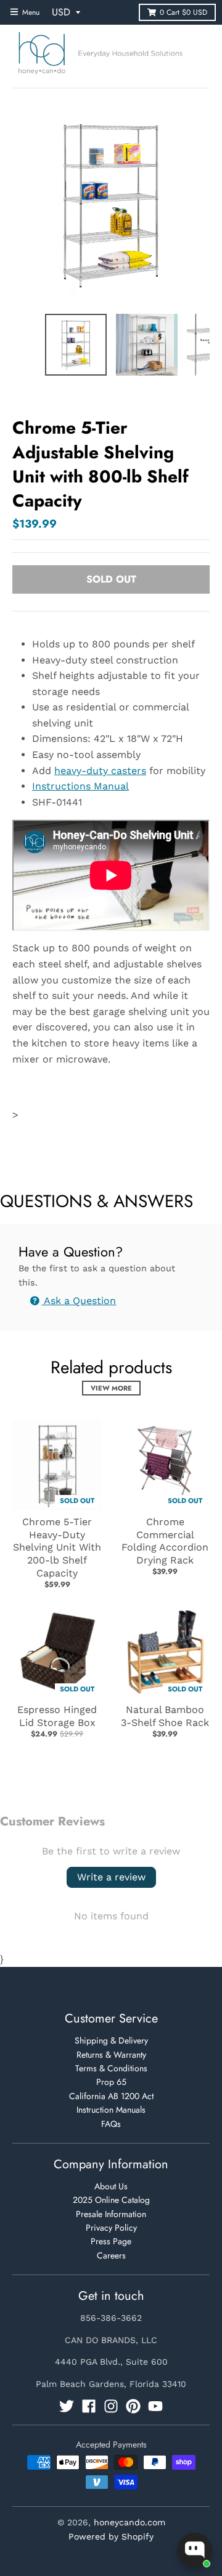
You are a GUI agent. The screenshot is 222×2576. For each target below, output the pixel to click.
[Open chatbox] (195, 2550)
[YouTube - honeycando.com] (155, 2406)
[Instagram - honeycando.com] (111, 2406)
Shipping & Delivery (111, 2040)
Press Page (111, 2241)
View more (111, 1388)
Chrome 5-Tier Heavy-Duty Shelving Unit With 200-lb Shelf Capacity (57, 1547)
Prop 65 (111, 2082)
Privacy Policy (111, 2228)
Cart (183, 12)
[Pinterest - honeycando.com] (133, 2406)
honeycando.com (129, 2522)
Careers (111, 2255)
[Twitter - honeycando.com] (67, 2406)
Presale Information (111, 2214)
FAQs (111, 2124)
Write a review (111, 1877)
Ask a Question (79, 1301)
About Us (111, 2186)
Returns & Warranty (111, 2055)
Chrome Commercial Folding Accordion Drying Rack (165, 1541)
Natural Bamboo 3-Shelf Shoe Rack (165, 1716)
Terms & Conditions (111, 2068)
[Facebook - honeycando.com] (89, 2406)
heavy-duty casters (100, 771)
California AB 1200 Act (111, 2096)
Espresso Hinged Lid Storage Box (57, 1716)
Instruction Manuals (111, 2110)
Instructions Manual (80, 786)
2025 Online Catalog (111, 2200)
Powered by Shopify (111, 2536)
